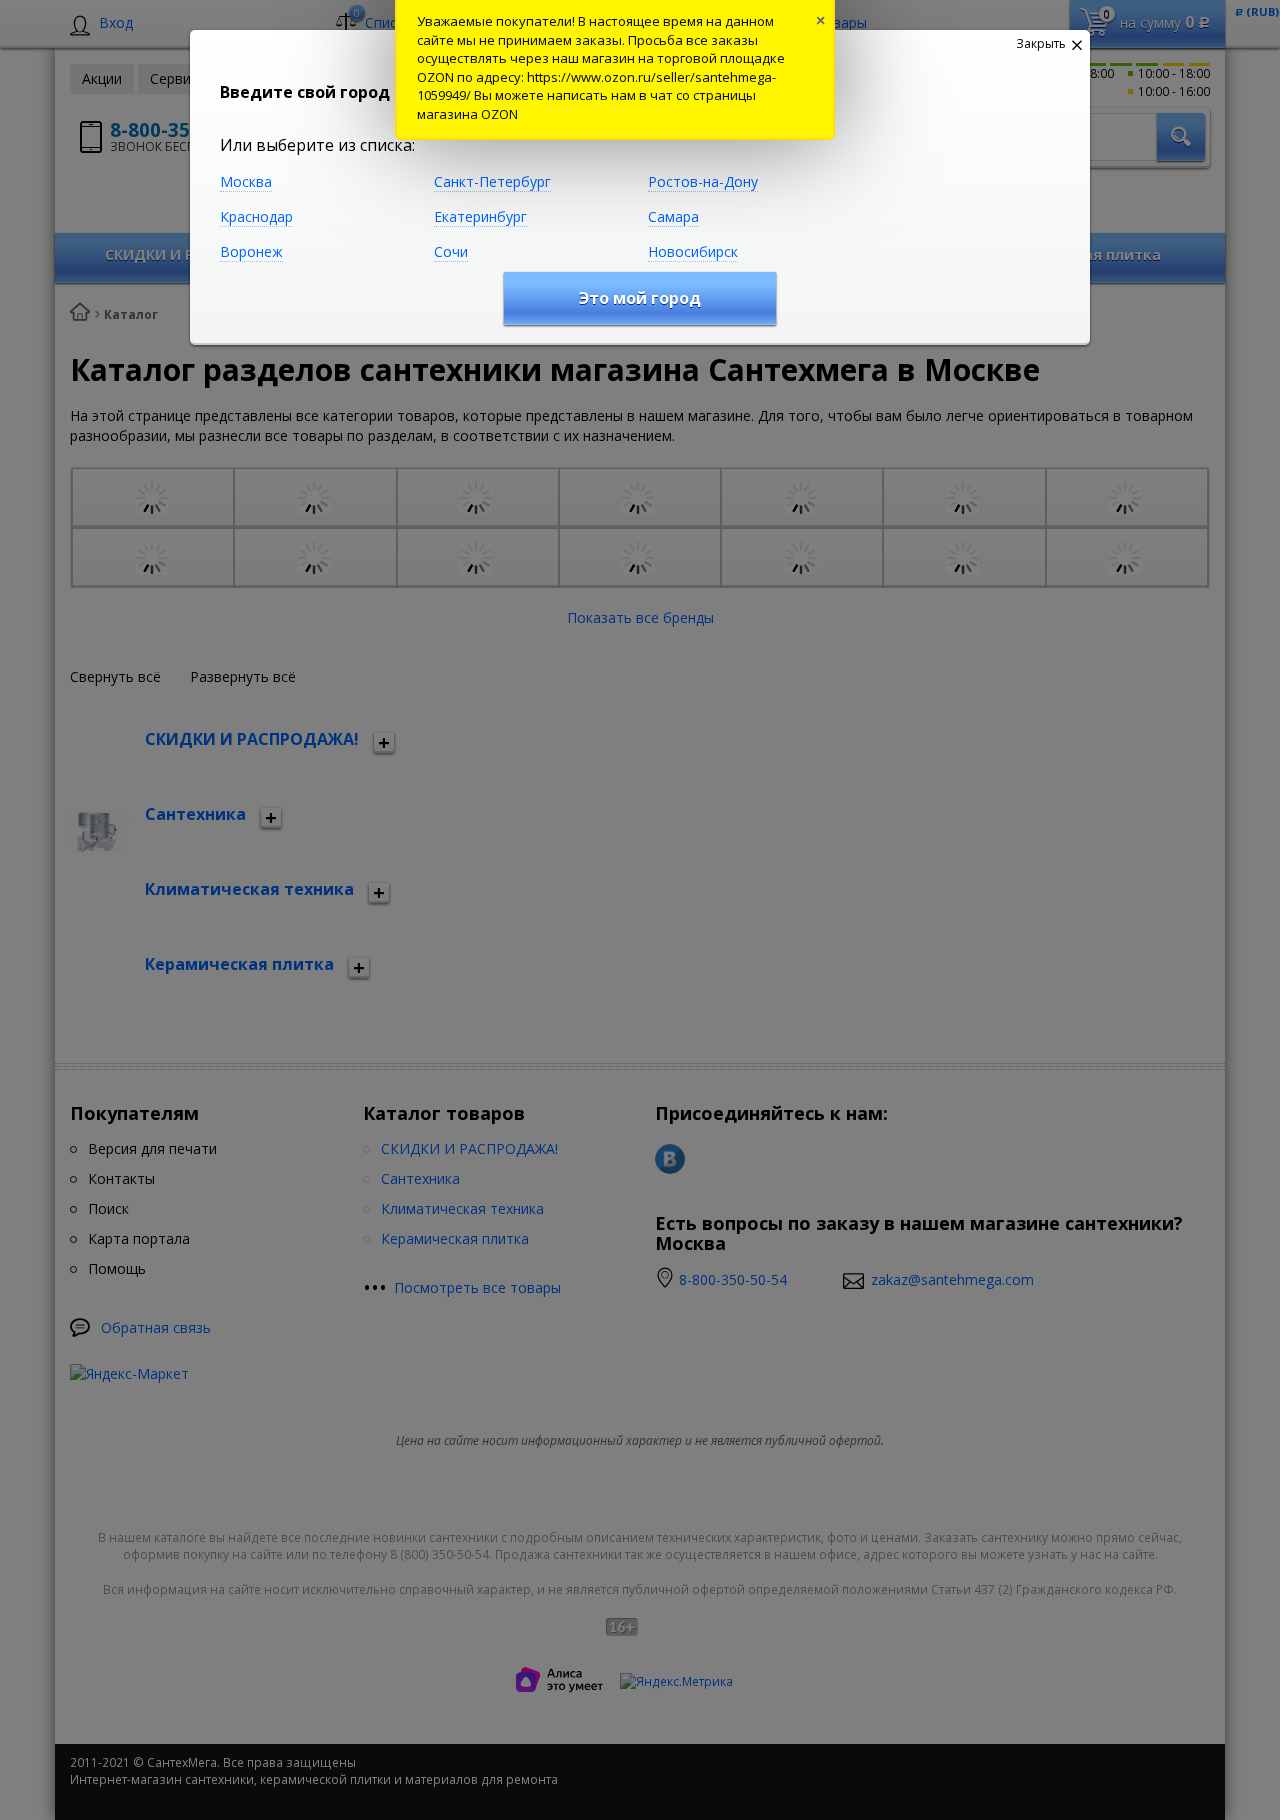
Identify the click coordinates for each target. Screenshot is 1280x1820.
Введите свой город (305, 92)
